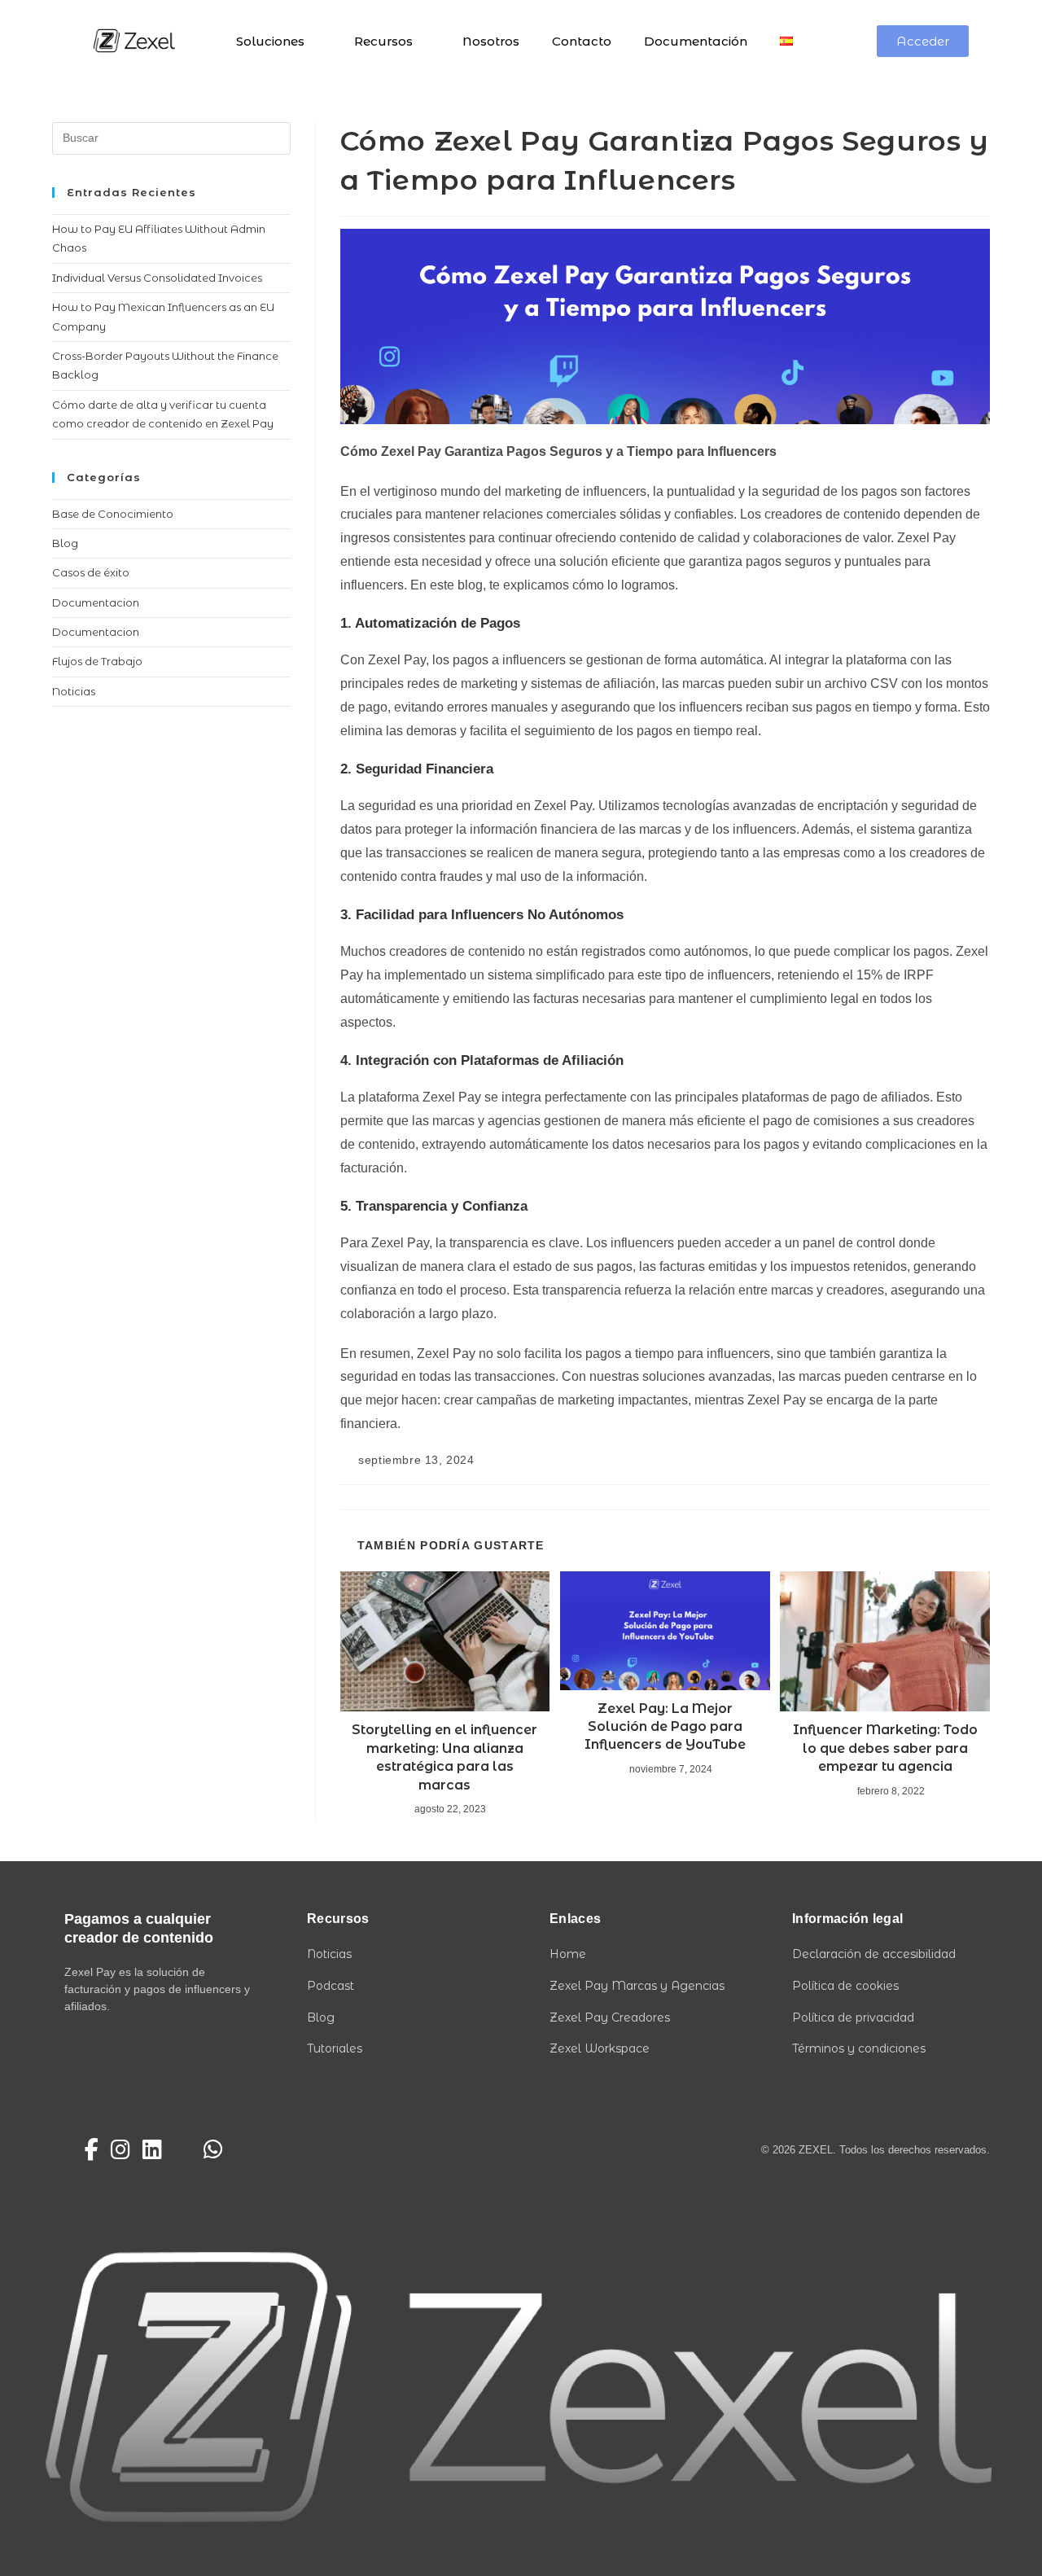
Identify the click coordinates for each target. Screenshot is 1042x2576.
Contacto (582, 41)
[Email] (183, 2150)
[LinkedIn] (152, 2150)
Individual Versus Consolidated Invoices (157, 278)
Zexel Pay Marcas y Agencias (637, 1986)
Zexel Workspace (600, 2048)
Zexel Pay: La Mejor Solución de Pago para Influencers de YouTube (665, 1727)
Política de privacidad (853, 2017)
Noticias (74, 691)
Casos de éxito (91, 572)
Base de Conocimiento (113, 514)
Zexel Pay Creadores (610, 2017)
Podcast (331, 1986)
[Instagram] (120, 2150)
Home (568, 1954)
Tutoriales (335, 2048)
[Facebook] (92, 2150)
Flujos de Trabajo (97, 661)
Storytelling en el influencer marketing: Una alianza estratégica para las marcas (444, 1757)
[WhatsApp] (213, 2150)
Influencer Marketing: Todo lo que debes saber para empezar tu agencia (885, 1748)
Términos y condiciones (859, 2048)
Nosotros (491, 41)
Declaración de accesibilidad (874, 1954)
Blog (65, 543)
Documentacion (96, 602)
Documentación (696, 41)
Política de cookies (845, 1986)
